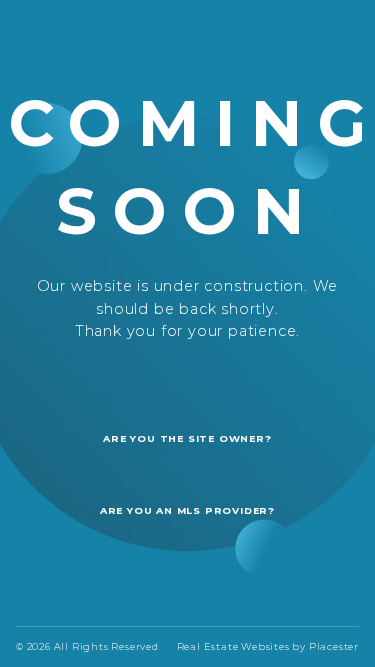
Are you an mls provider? (187, 510)
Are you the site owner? (187, 438)
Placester (334, 646)
